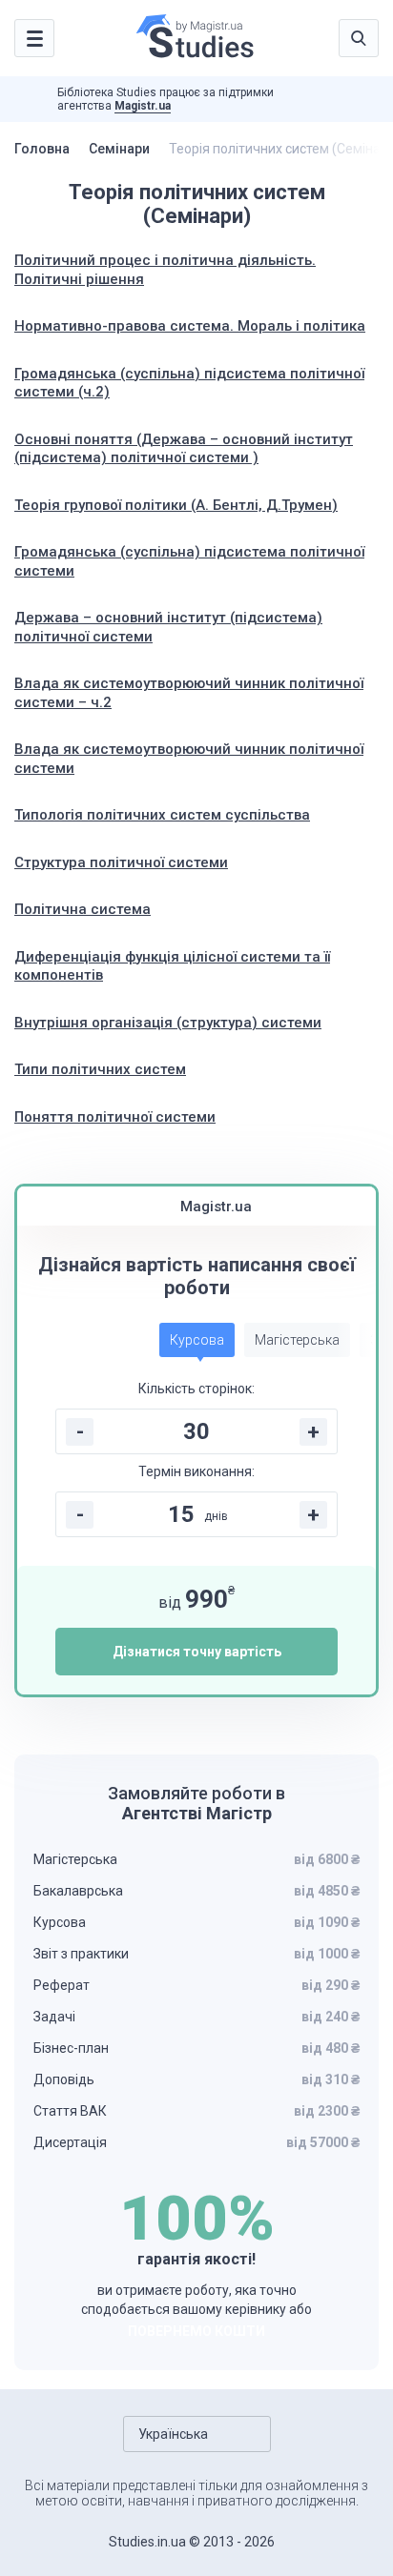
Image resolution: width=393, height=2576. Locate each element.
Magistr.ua (143, 106)
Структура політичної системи (121, 862)
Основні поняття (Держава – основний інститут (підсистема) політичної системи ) (184, 449)
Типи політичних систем (100, 1069)
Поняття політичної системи (115, 1117)
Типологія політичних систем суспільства (162, 815)
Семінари (119, 149)
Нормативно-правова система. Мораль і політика (190, 326)
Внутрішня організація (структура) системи (168, 1023)
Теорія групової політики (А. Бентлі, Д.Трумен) (176, 505)
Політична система (83, 909)
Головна (42, 149)
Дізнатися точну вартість (197, 1652)
